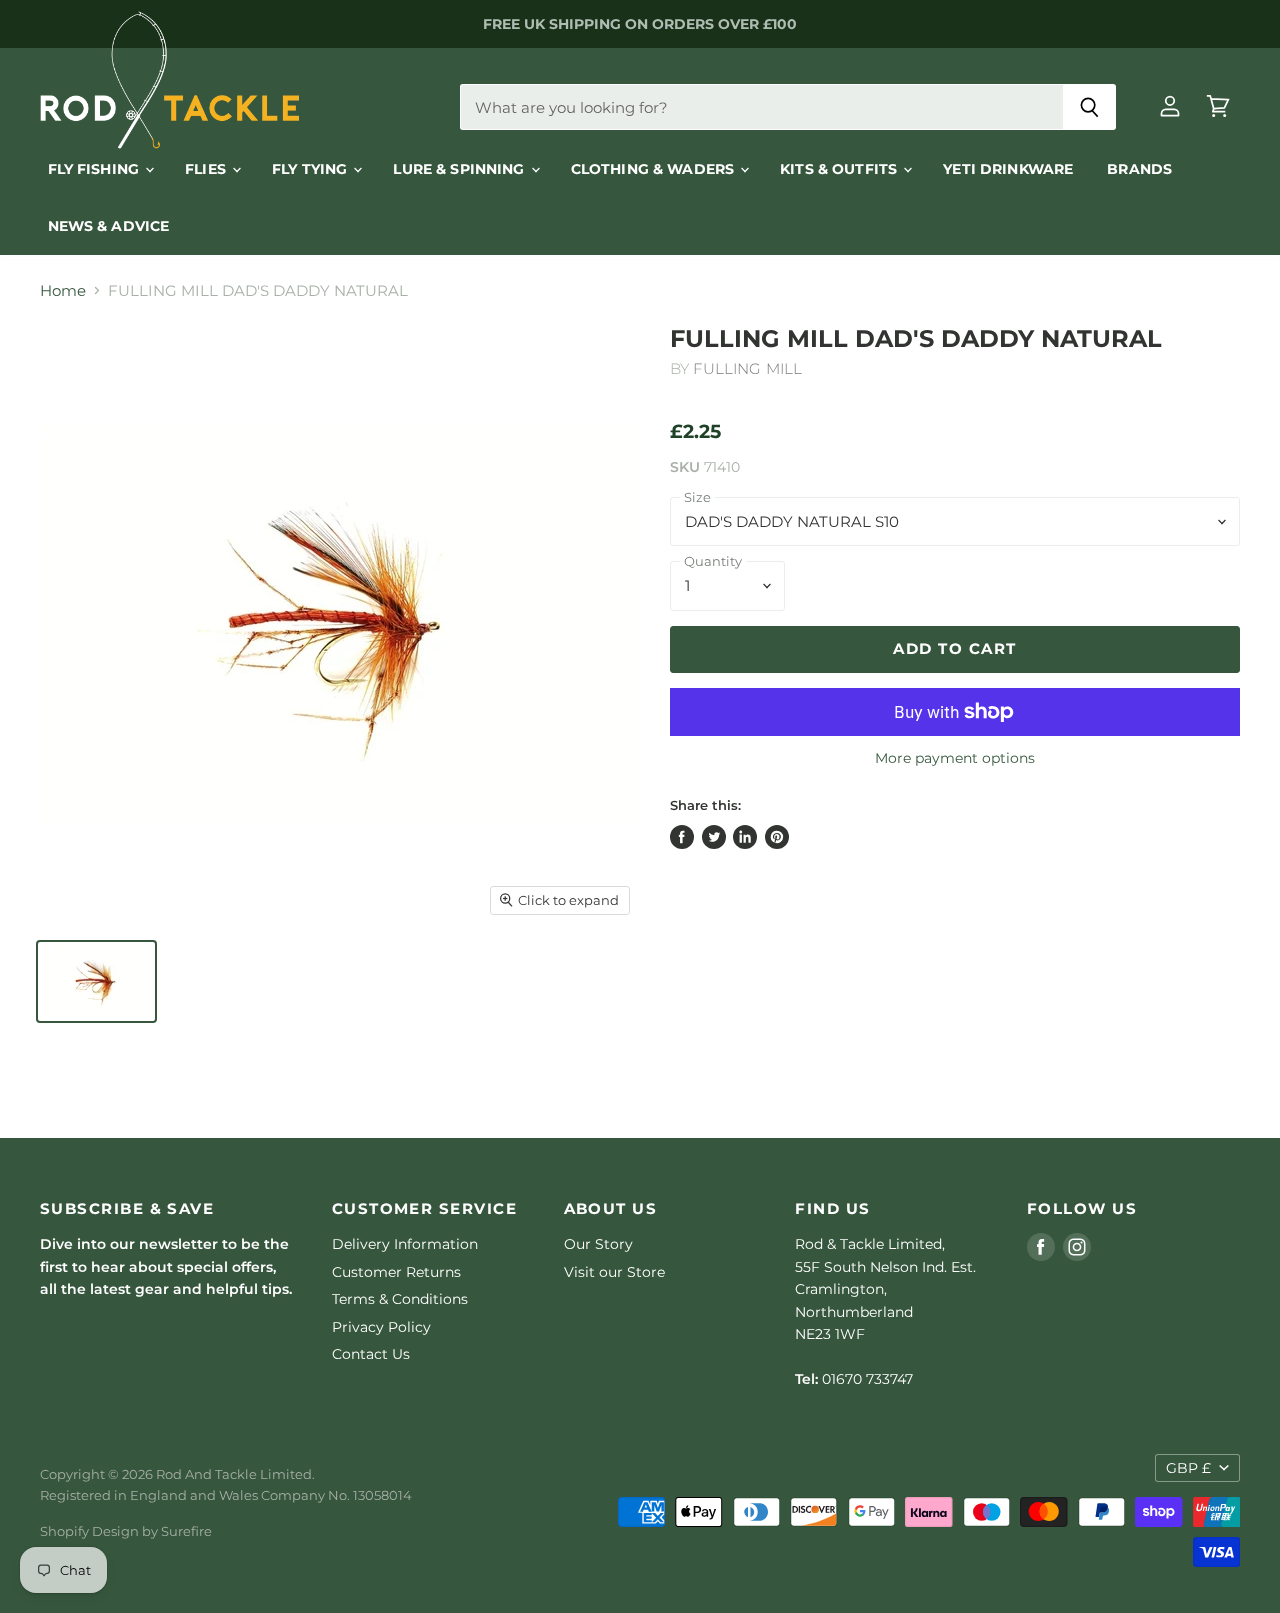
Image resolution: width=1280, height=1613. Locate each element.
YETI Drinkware (1008, 169)
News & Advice (109, 226)
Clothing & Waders (655, 169)
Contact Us (371, 1354)
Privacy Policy (381, 1327)
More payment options (955, 758)
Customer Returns (396, 1272)
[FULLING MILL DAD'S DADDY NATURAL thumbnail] (96, 981)
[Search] (1089, 107)
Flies (207, 169)
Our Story (598, 1244)
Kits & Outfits (840, 169)
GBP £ (1188, 1468)
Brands (1139, 169)
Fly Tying (311, 169)
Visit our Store (614, 1272)
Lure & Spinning (460, 169)
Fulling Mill (747, 368)
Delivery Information (405, 1244)
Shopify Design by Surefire (126, 1531)
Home (63, 290)
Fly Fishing (96, 169)
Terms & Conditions (400, 1299)
